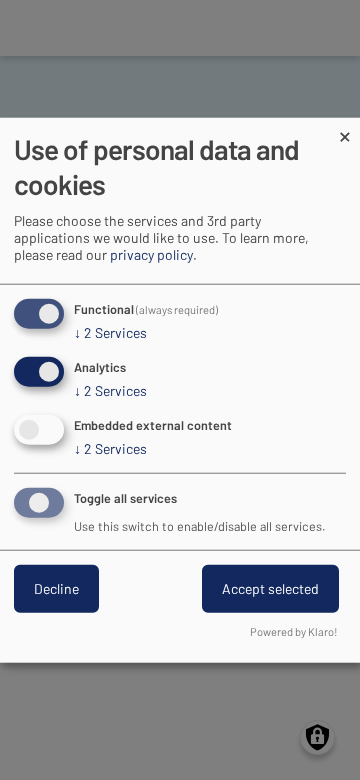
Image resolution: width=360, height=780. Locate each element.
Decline (56, 587)
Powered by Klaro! (294, 630)
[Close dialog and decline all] (345, 130)
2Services (110, 332)
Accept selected (270, 587)
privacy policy (151, 254)
